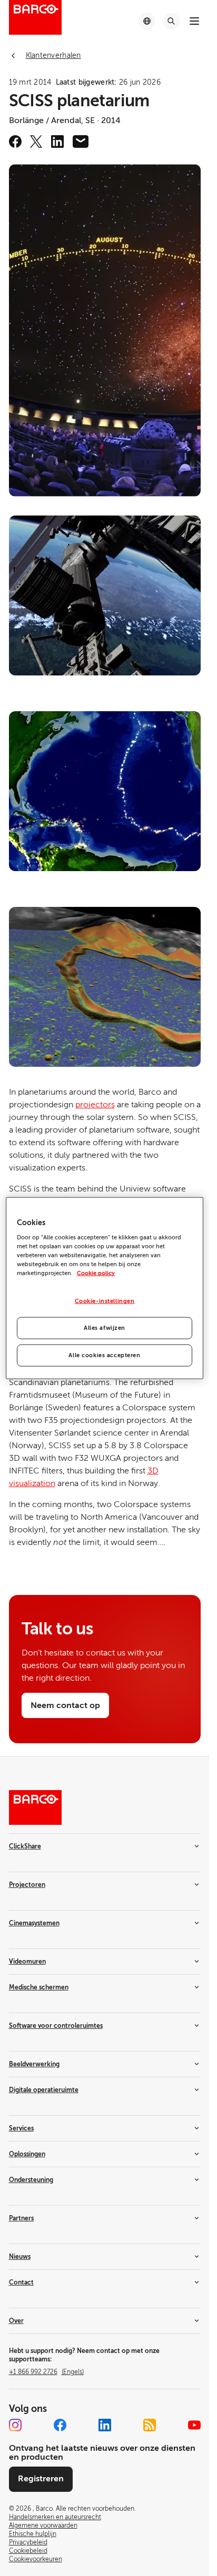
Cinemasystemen (34, 1923)
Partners (21, 2218)
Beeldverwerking (34, 2064)
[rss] (150, 2425)
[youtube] (194, 2425)
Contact (21, 2282)
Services (21, 2128)
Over (16, 2321)
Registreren (41, 2479)
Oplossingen (27, 2154)
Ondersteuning (31, 2180)
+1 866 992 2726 (46, 2372)
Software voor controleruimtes (56, 2026)
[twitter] (36, 142)
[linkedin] (57, 142)
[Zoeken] (171, 21)
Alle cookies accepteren (104, 1355)
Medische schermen (39, 1987)
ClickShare (25, 1846)
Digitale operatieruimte (44, 2090)
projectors (95, 1105)
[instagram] (15, 2425)
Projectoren (27, 1885)
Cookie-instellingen (105, 1301)
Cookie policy (96, 1273)
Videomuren (27, 1962)
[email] (81, 142)
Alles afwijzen (105, 1328)
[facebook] (15, 142)
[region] (105, 1288)
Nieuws (20, 2257)
